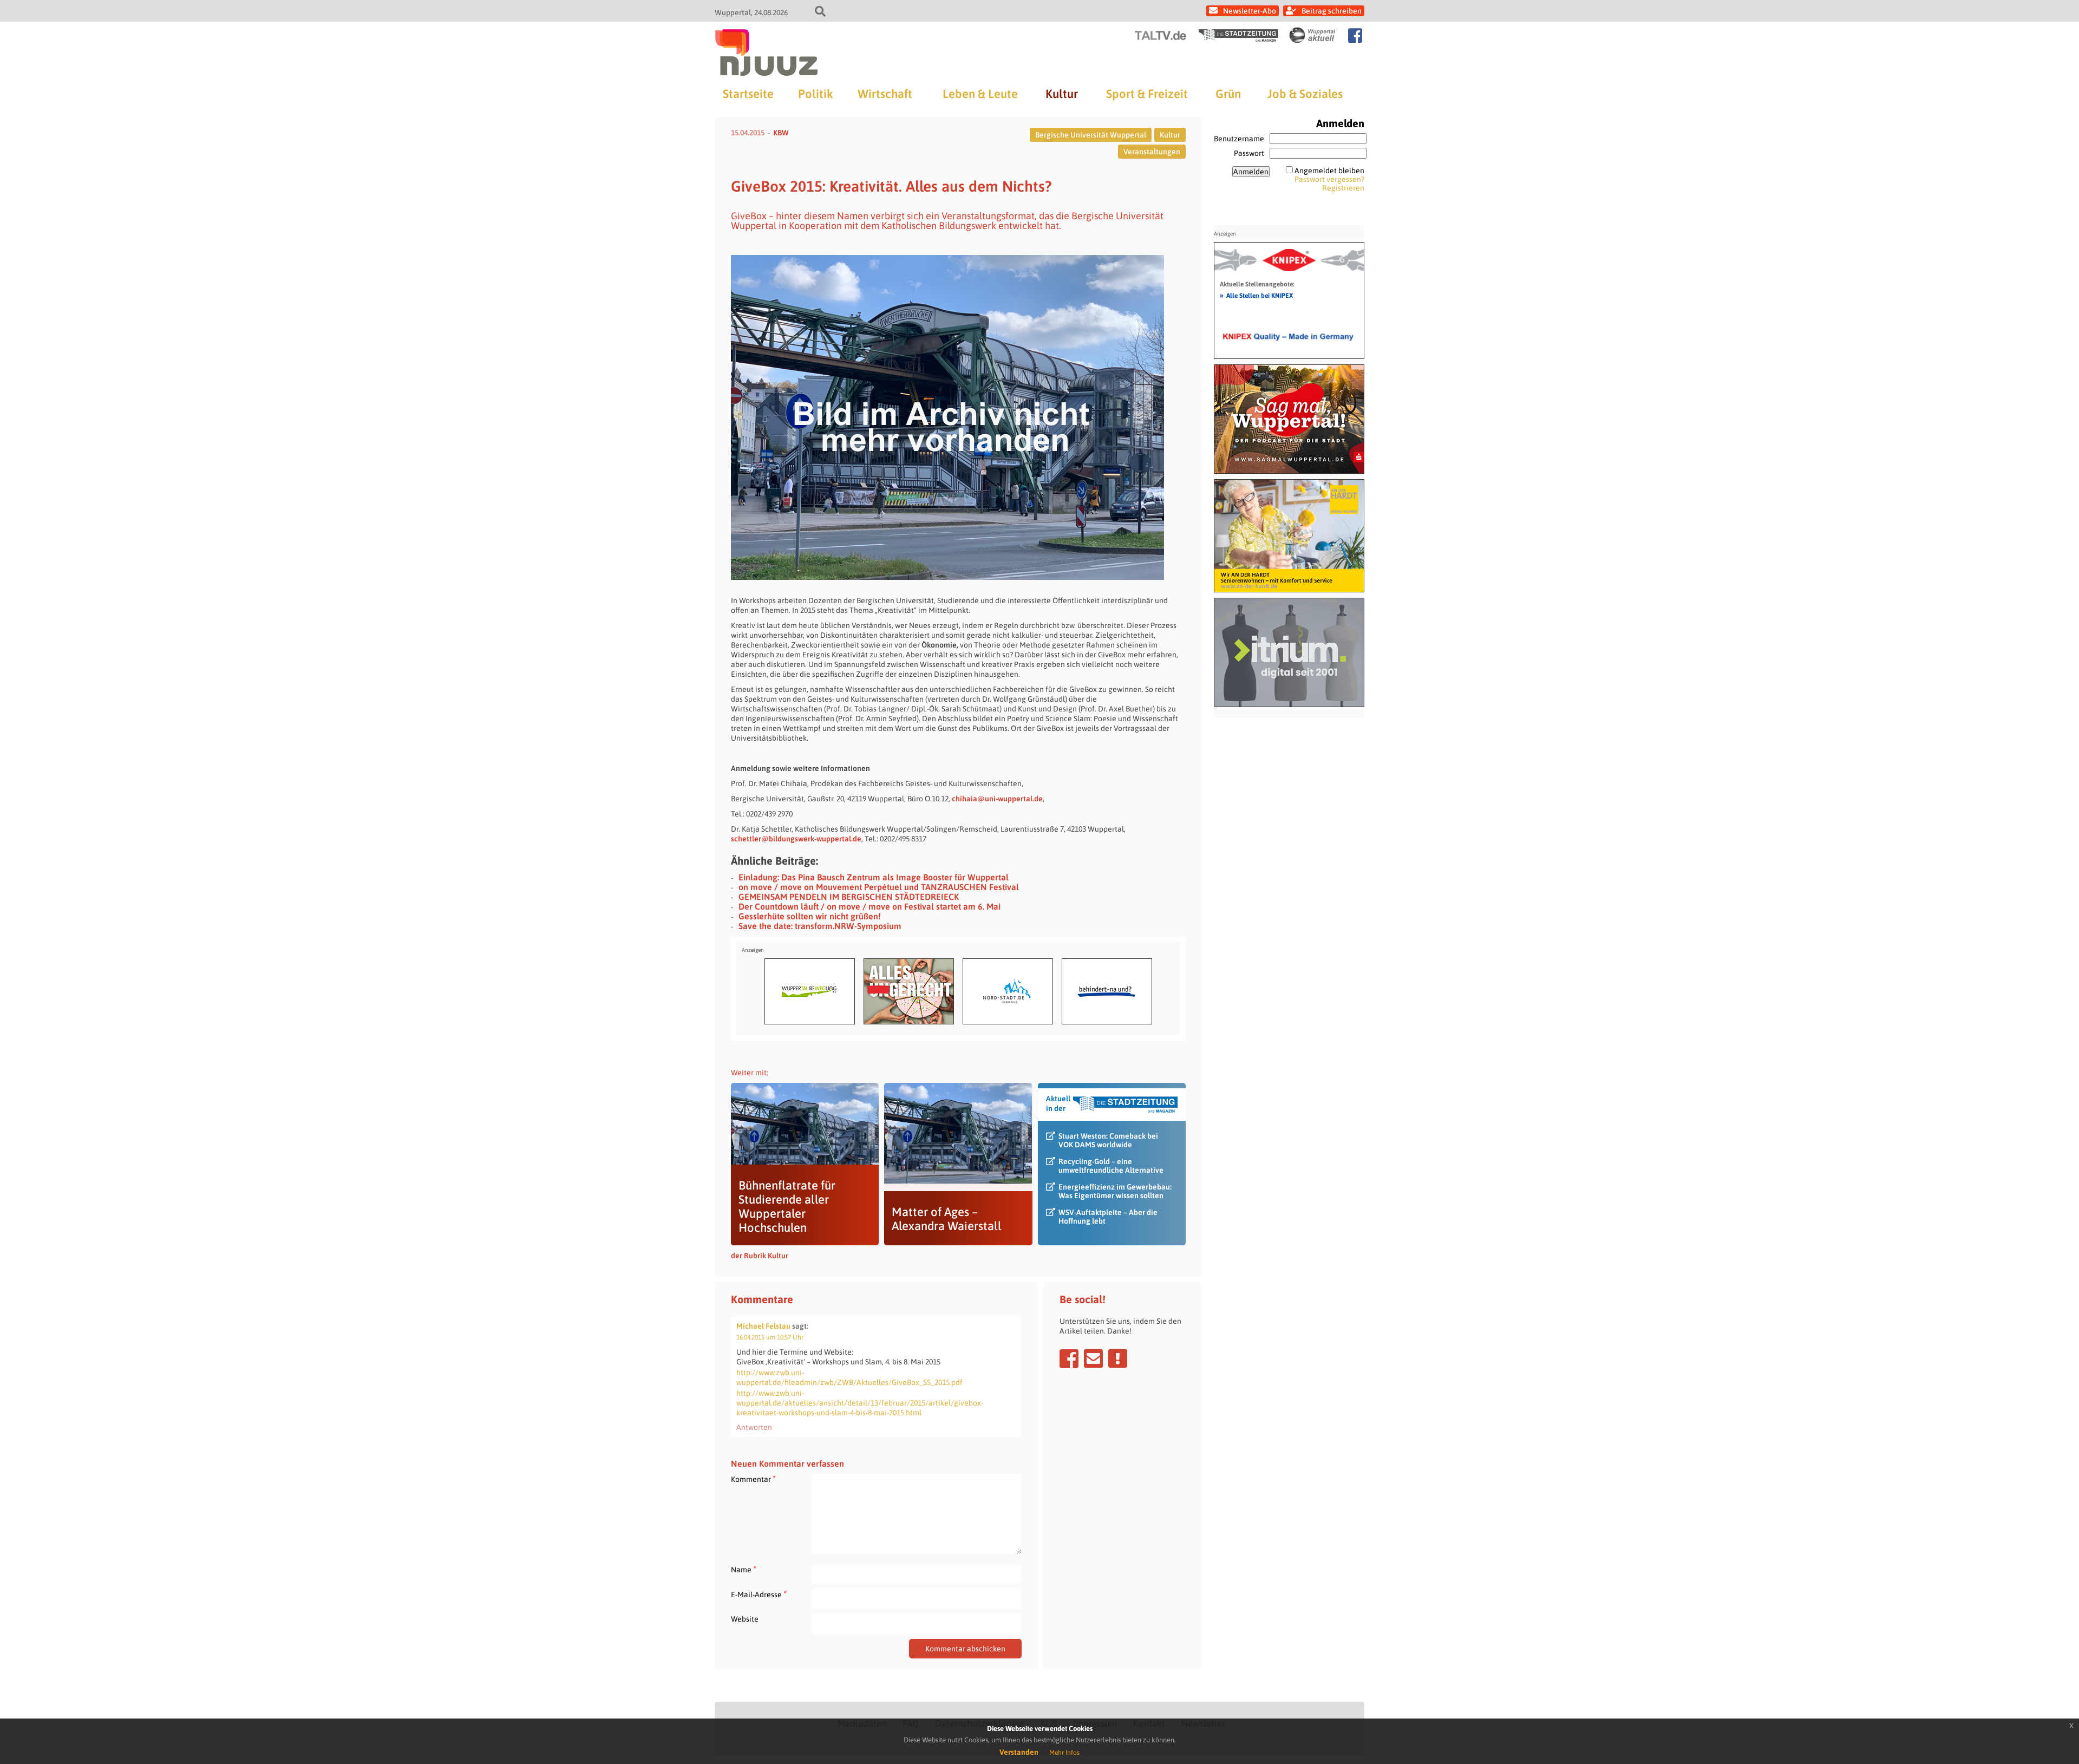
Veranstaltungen (1152, 152)
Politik (815, 94)
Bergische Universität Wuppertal (1091, 135)
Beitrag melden (1118, 1358)
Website (745, 1619)
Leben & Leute (980, 94)
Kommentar (753, 1479)
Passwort (1249, 153)
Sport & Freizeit (1147, 94)
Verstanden (1019, 1752)
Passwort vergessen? (1329, 179)
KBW (781, 133)
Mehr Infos (1064, 1753)
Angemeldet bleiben (1329, 171)
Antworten (754, 1427)
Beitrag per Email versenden (1093, 1358)
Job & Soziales (1305, 94)
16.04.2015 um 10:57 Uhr (770, 1337)
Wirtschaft (885, 94)
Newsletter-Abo (1250, 11)
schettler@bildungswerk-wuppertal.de (796, 839)
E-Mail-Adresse (759, 1594)
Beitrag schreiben (1332, 11)
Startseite (748, 94)
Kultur (1062, 94)
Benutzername (1239, 139)
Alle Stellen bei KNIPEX (1256, 295)
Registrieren (1343, 188)
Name (744, 1569)
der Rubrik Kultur (760, 1256)
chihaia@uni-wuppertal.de (997, 799)
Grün (1228, 94)
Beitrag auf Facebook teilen (1069, 1358)
